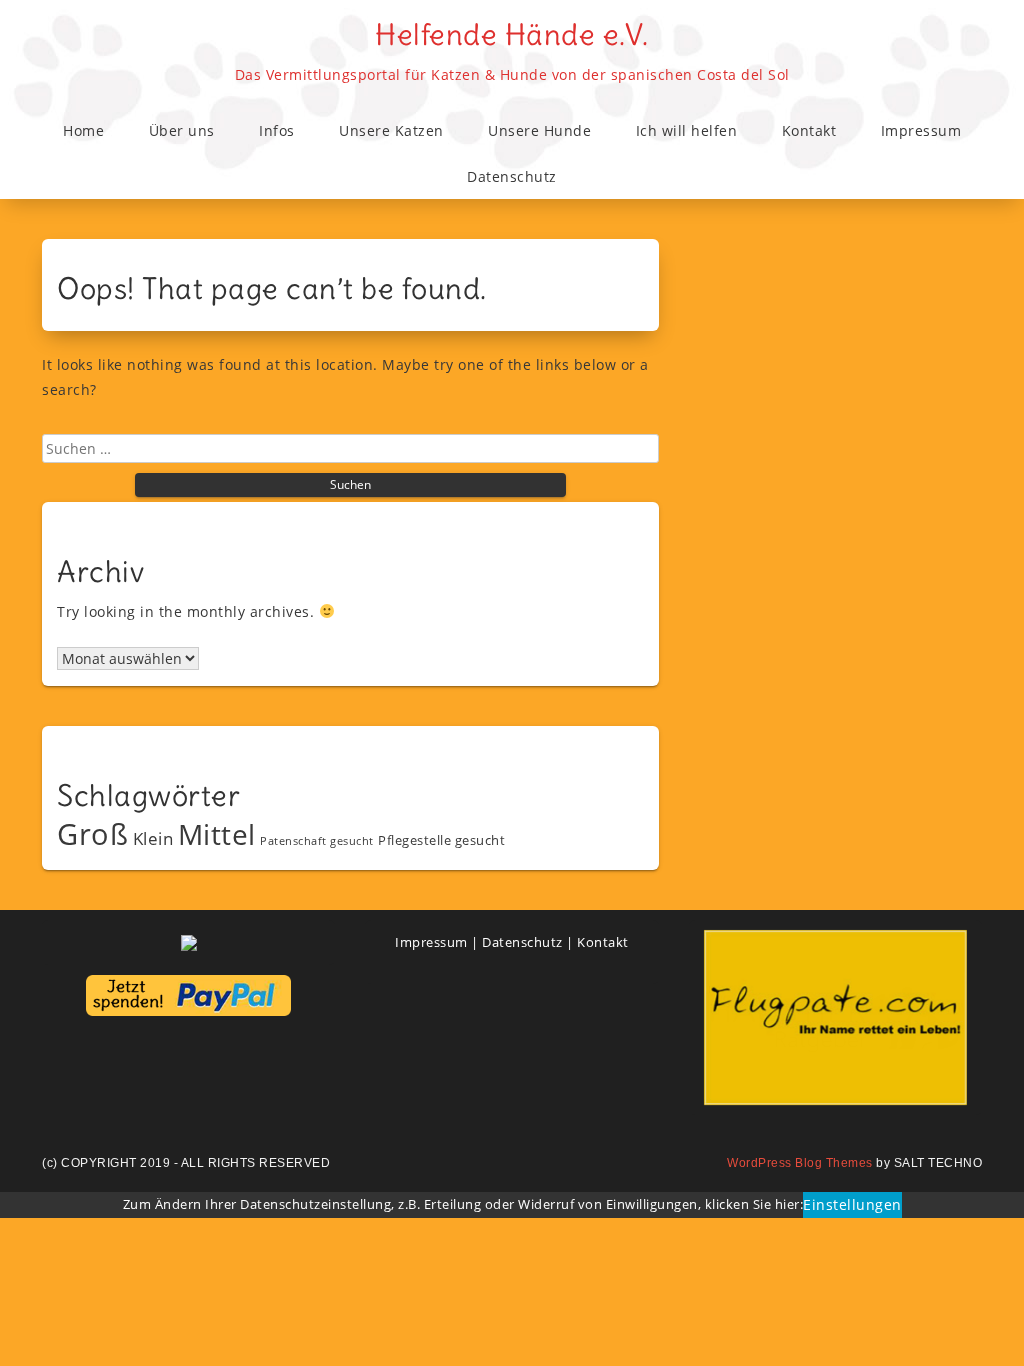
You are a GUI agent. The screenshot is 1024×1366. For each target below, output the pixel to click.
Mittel (217, 834)
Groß (92, 834)
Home (83, 130)
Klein (153, 838)
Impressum (921, 130)
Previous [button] (729, 1012)
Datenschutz (512, 176)
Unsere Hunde (539, 130)
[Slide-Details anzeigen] (835, 1018)
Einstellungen (852, 1204)
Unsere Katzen (391, 130)
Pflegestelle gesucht (441, 840)
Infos (277, 130)
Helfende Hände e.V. (512, 35)
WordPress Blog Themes (800, 1163)
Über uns (182, 130)
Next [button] (942, 1012)
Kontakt (809, 130)
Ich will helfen (687, 130)
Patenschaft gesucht (317, 841)
